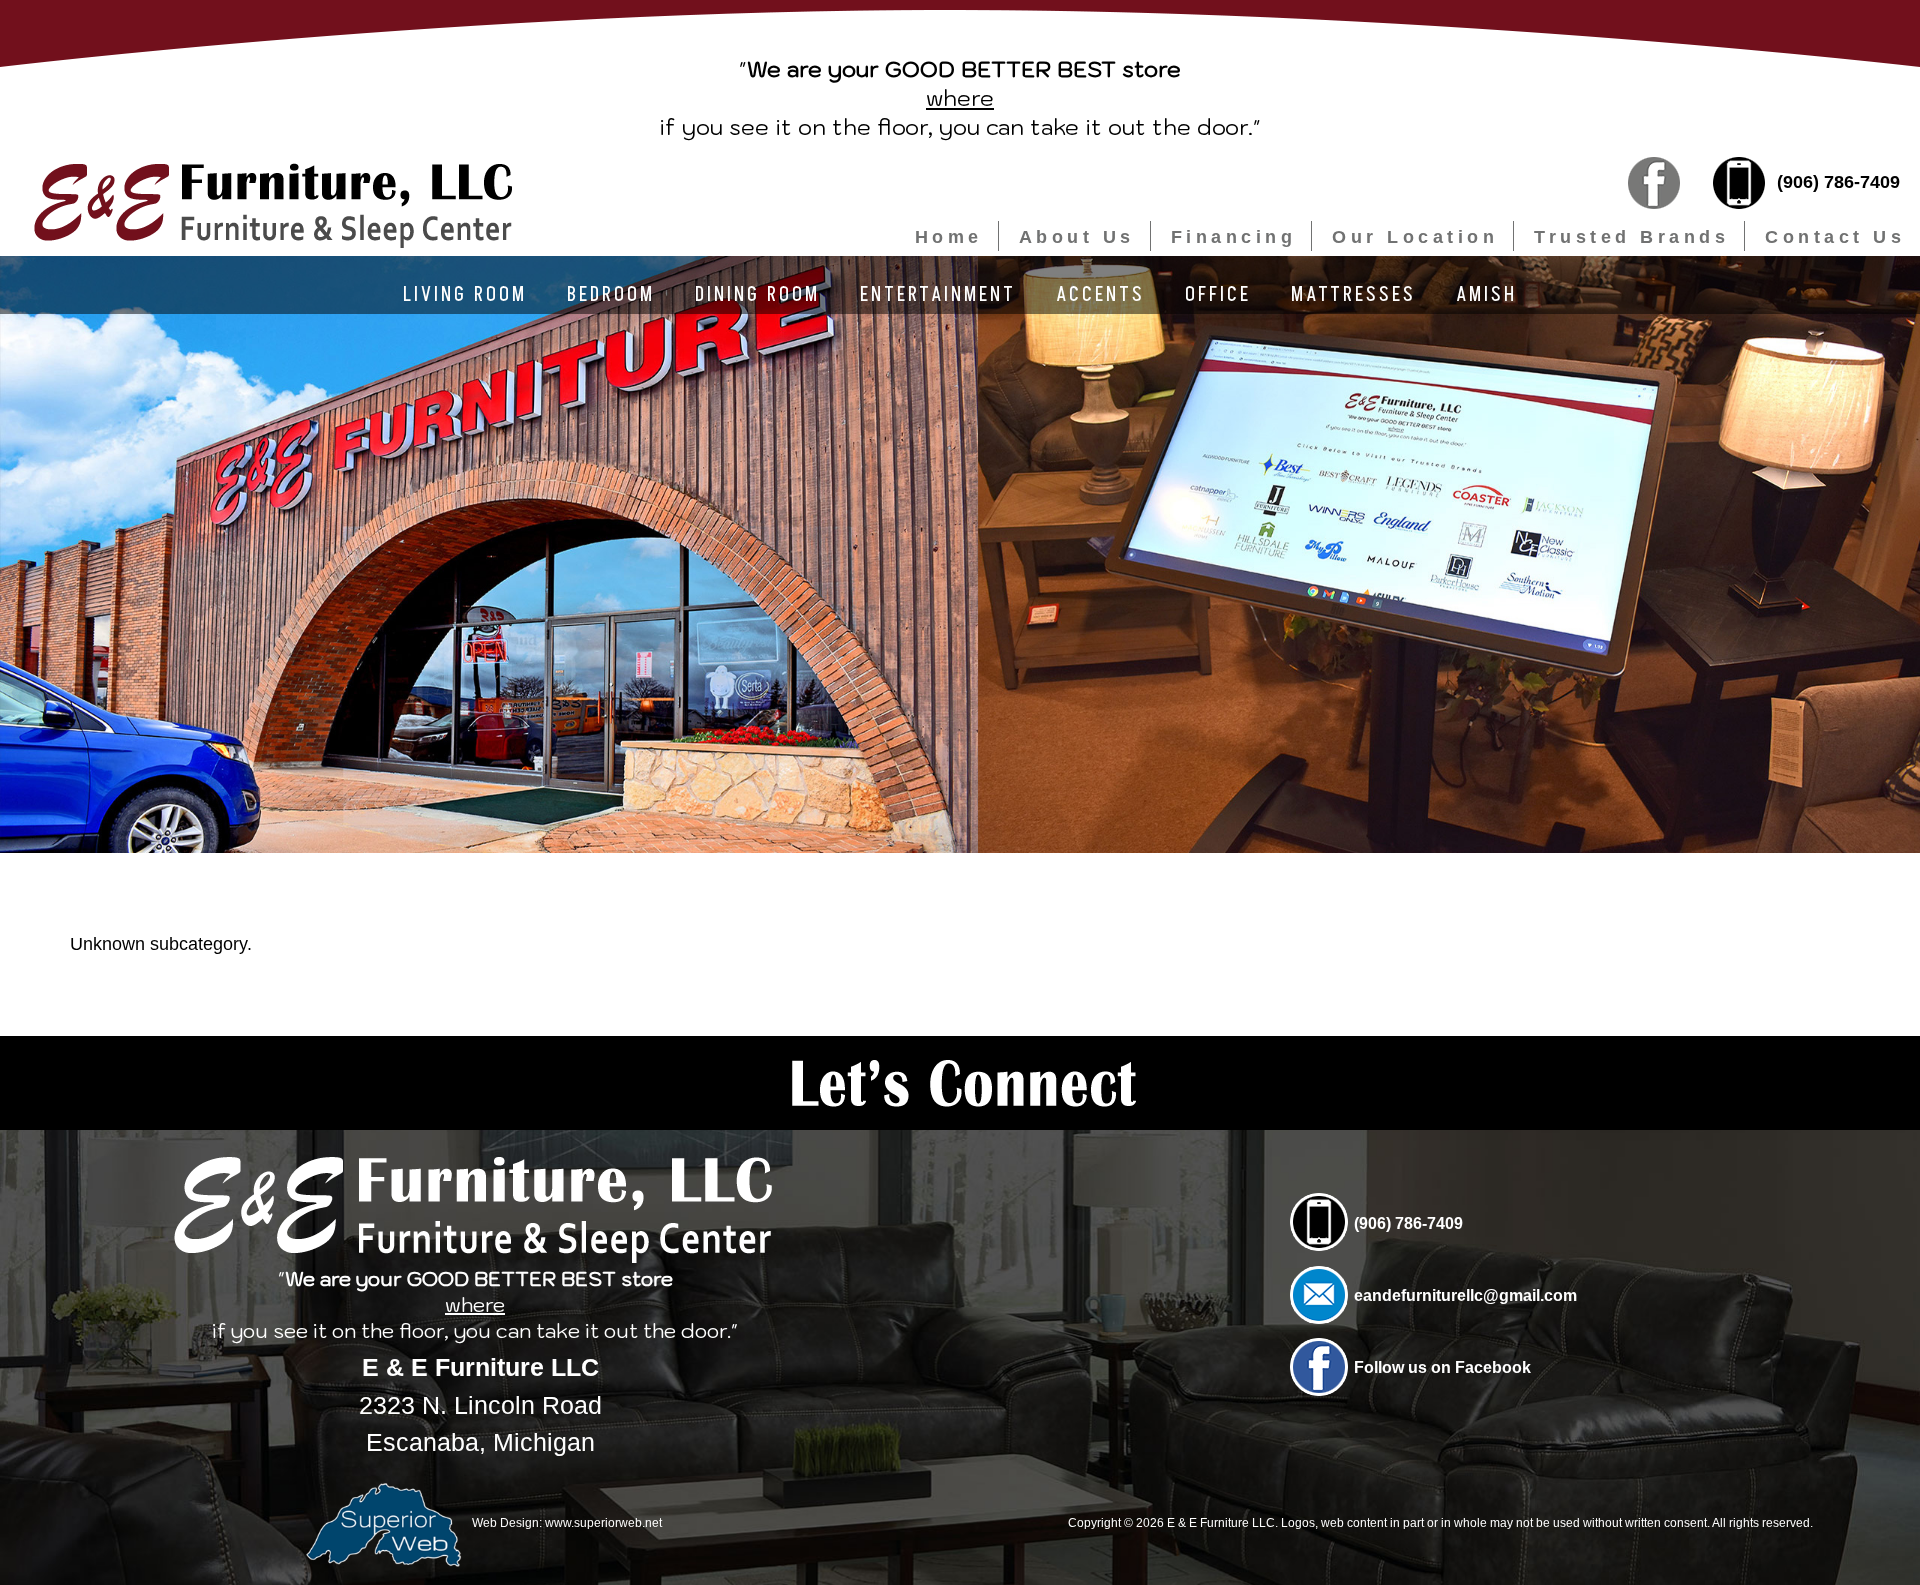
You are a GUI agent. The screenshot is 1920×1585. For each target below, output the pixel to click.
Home (949, 237)
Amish (1486, 295)
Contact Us (1835, 237)
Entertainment (938, 295)
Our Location (1415, 237)
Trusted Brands (1631, 237)
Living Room (465, 295)
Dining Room (757, 295)
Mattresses (1353, 295)
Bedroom (611, 295)
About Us (1077, 237)
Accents (1100, 295)
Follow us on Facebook (1442, 1367)
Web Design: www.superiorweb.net (565, 1522)
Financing (1234, 237)
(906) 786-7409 (1836, 182)
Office (1218, 295)
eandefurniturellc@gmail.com (1465, 1295)
